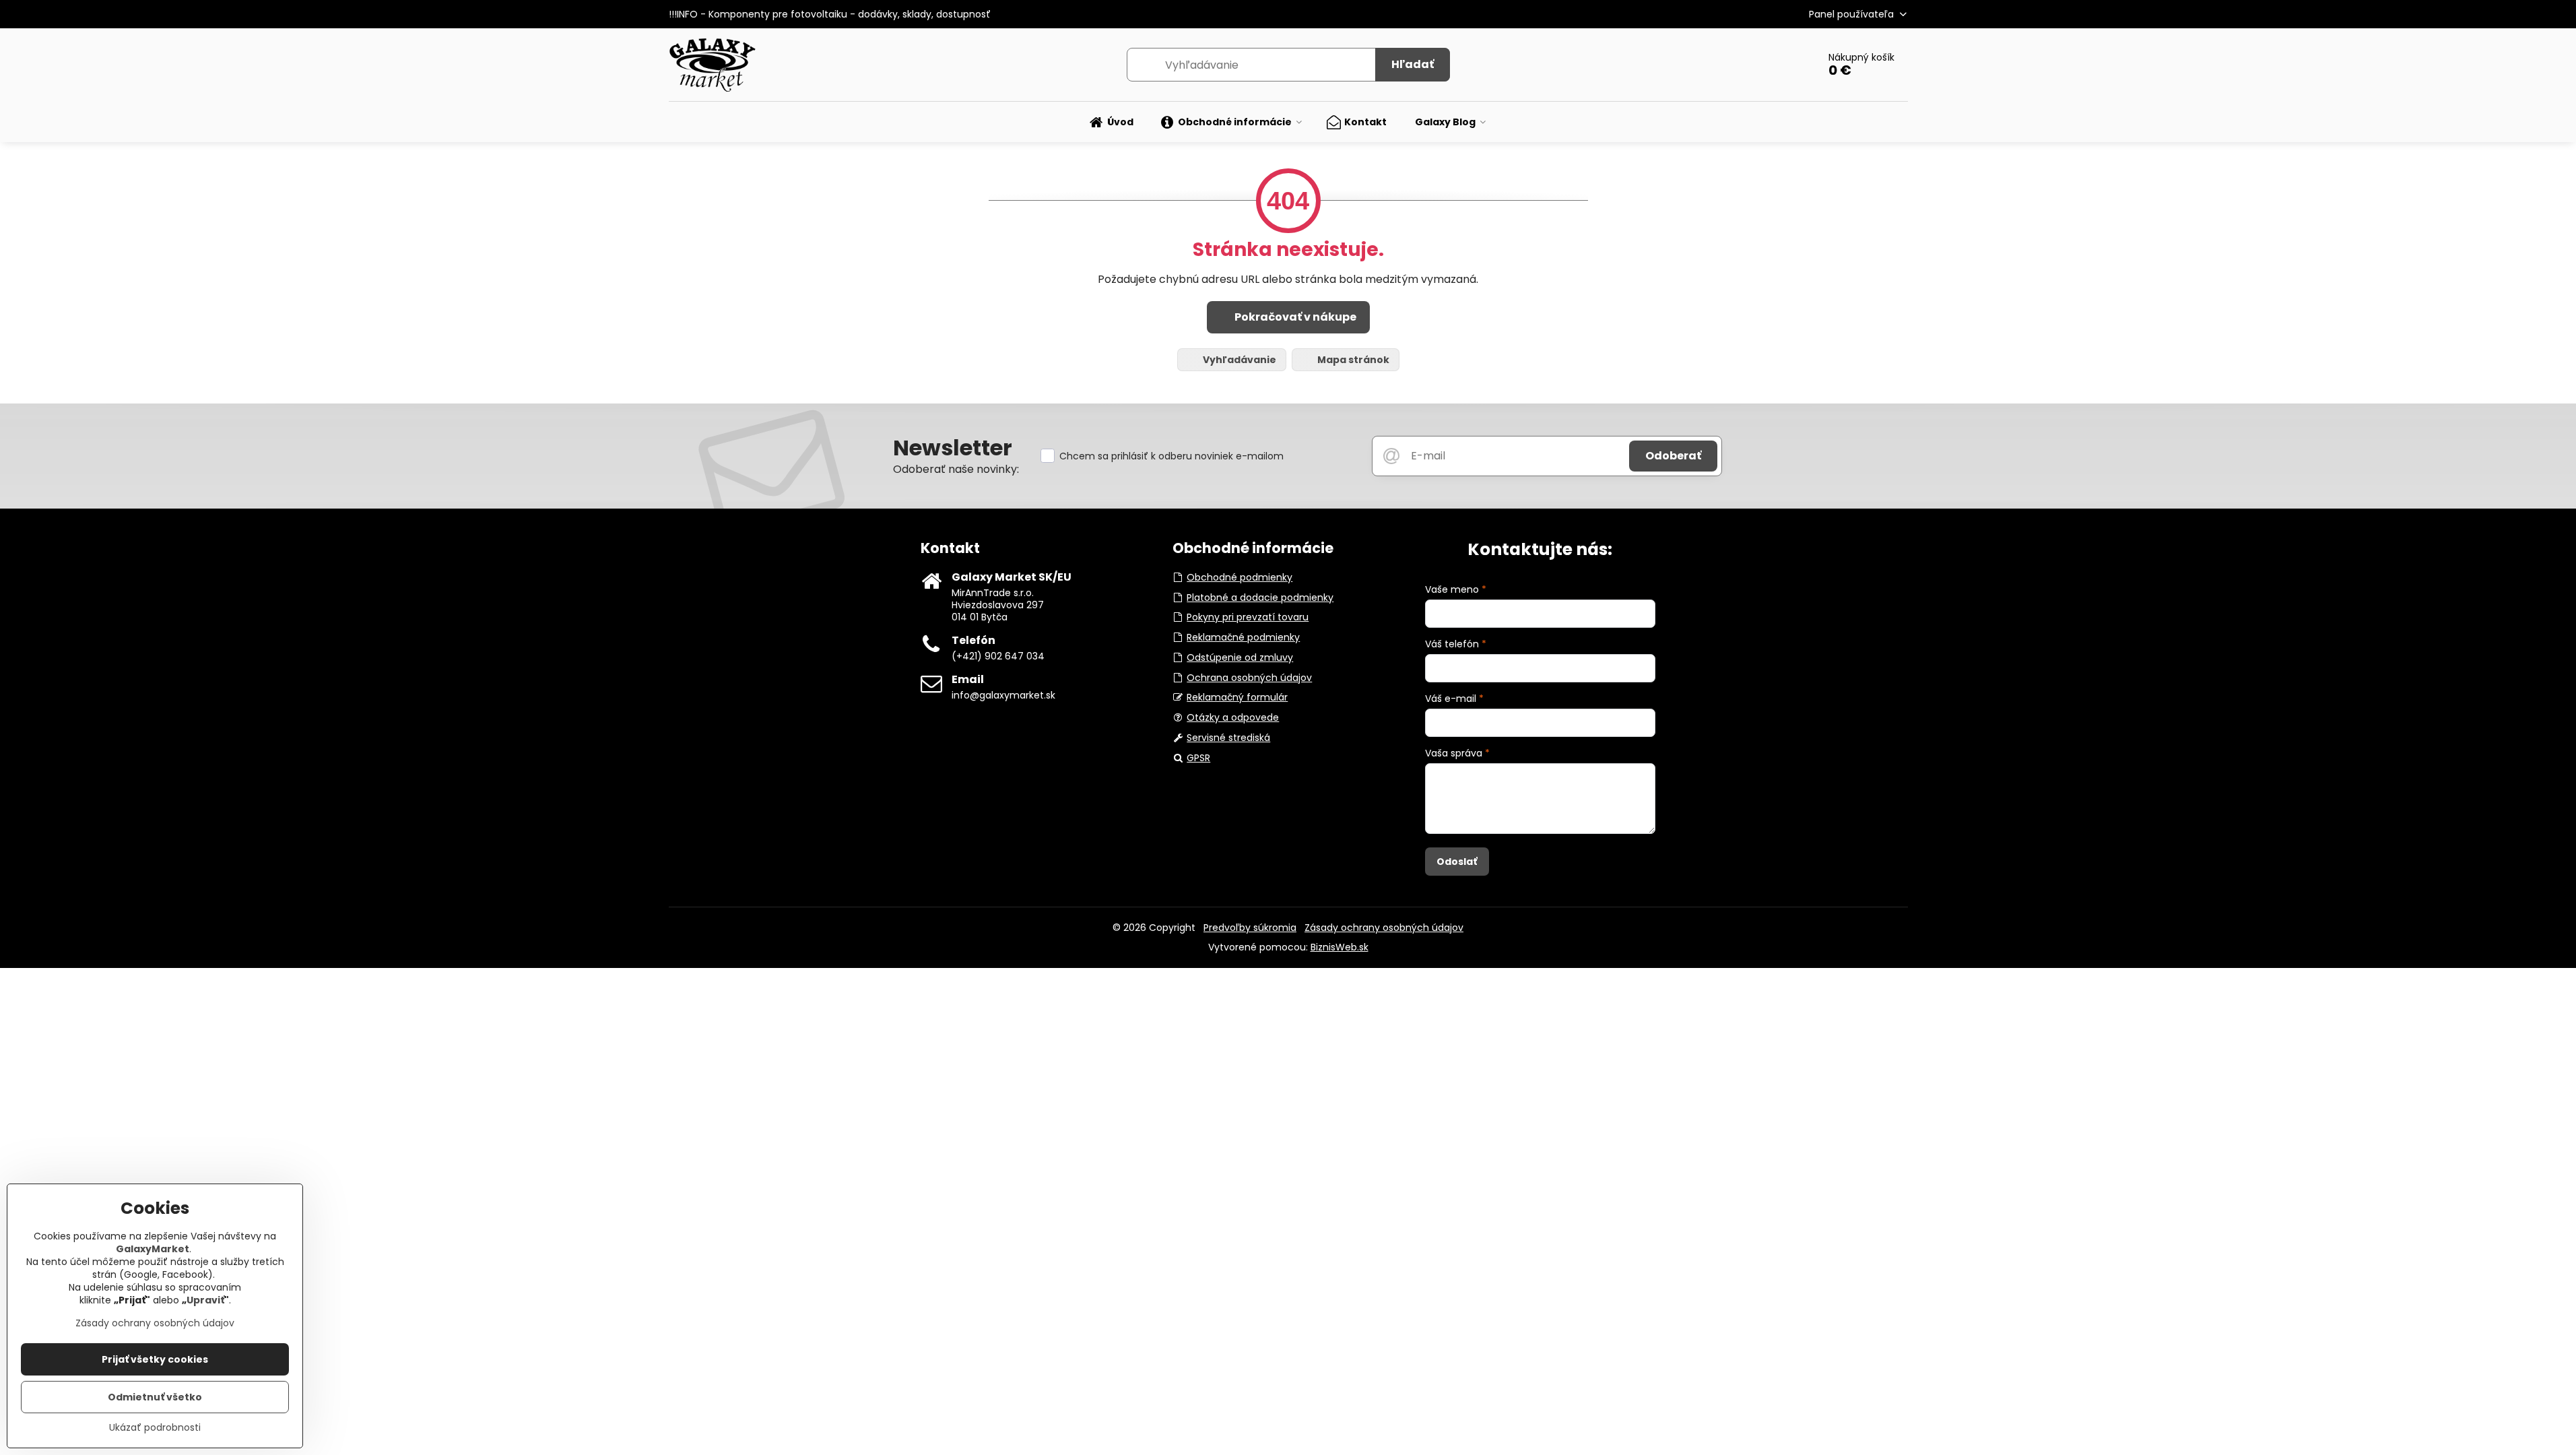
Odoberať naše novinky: (956, 469)
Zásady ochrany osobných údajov (1384, 928)
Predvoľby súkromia (1250, 928)
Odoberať (1673, 456)
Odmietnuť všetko (155, 1397)
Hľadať (1413, 64)
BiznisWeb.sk (1340, 947)
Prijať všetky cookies (155, 1359)
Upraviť (205, 1300)
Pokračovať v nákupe (1294, 317)
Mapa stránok (1352, 360)
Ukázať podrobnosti (155, 1428)
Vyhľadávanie (1239, 360)
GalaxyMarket (153, 1249)
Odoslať (1457, 862)
